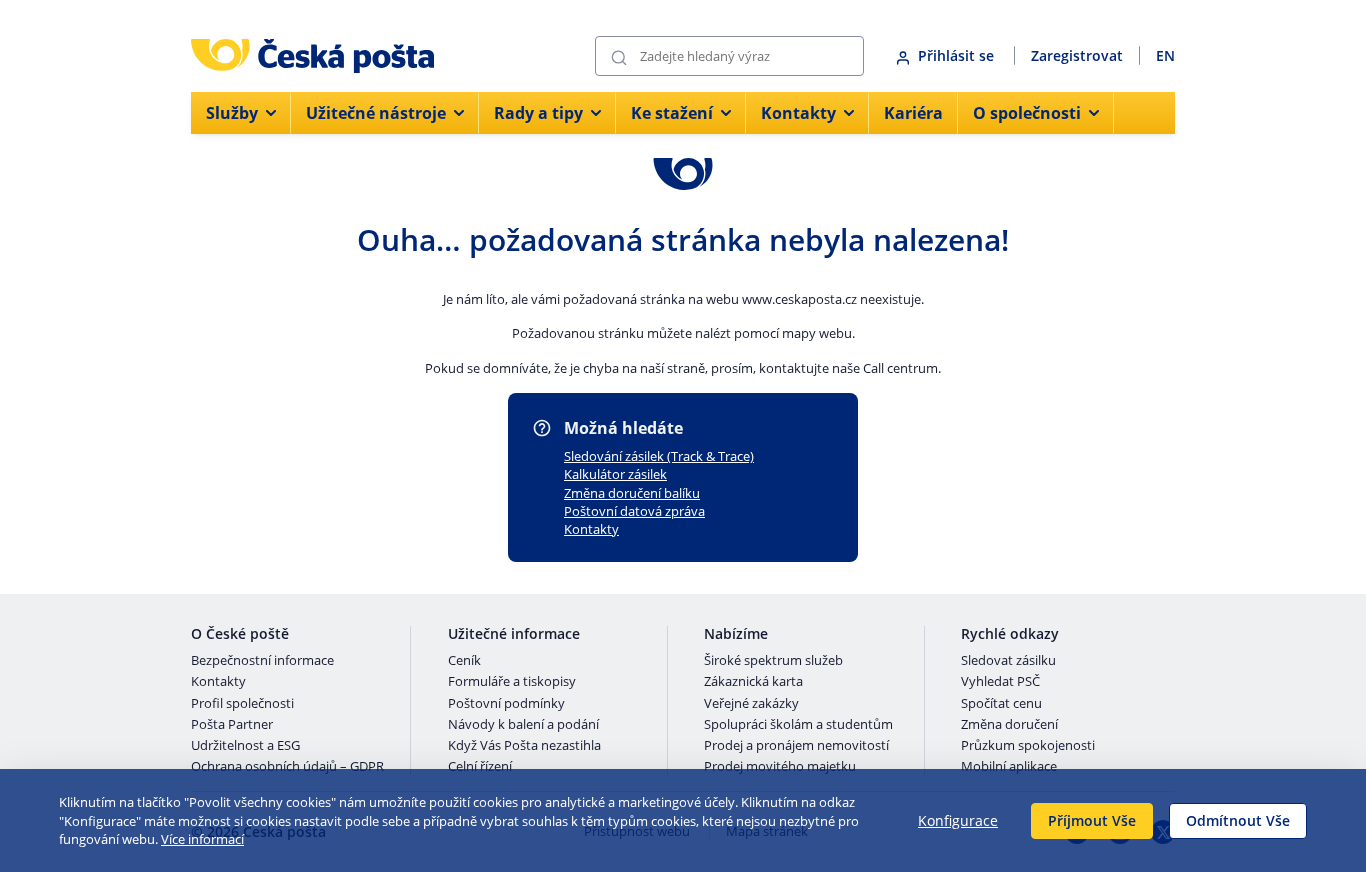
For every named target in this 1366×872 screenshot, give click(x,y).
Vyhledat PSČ (1000, 682)
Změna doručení (1009, 725)
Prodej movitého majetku (780, 767)
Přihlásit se (958, 55)
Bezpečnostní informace (262, 661)
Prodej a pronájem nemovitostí (796, 746)
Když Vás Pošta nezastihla (524, 746)
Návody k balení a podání (523, 725)
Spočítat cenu (1001, 704)
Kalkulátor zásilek (615, 474)
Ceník (464, 661)
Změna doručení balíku (632, 493)
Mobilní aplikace (1009, 767)
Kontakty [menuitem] (798, 113)
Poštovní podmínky (506, 704)
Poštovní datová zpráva (634, 511)
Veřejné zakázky (751, 704)
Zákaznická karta (753, 682)
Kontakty (591, 529)
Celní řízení (480, 767)
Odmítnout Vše (1238, 820)
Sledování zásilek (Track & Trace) (659, 456)
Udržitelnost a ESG (245, 746)
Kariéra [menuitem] (913, 113)
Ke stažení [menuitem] (672, 113)
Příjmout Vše (1092, 820)
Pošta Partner (232, 725)
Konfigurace (958, 820)
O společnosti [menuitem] (1027, 113)
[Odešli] (619, 56)
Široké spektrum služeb (773, 661)
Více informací (202, 839)
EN (1165, 55)
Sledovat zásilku (1008, 661)
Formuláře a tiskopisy (512, 682)
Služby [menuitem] (232, 113)
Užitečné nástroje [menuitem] (376, 113)
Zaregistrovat (1077, 55)
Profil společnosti (242, 704)
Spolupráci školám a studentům (798, 725)
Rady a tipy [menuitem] (538, 113)
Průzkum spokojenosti (1028, 746)
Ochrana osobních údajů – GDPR (287, 767)
